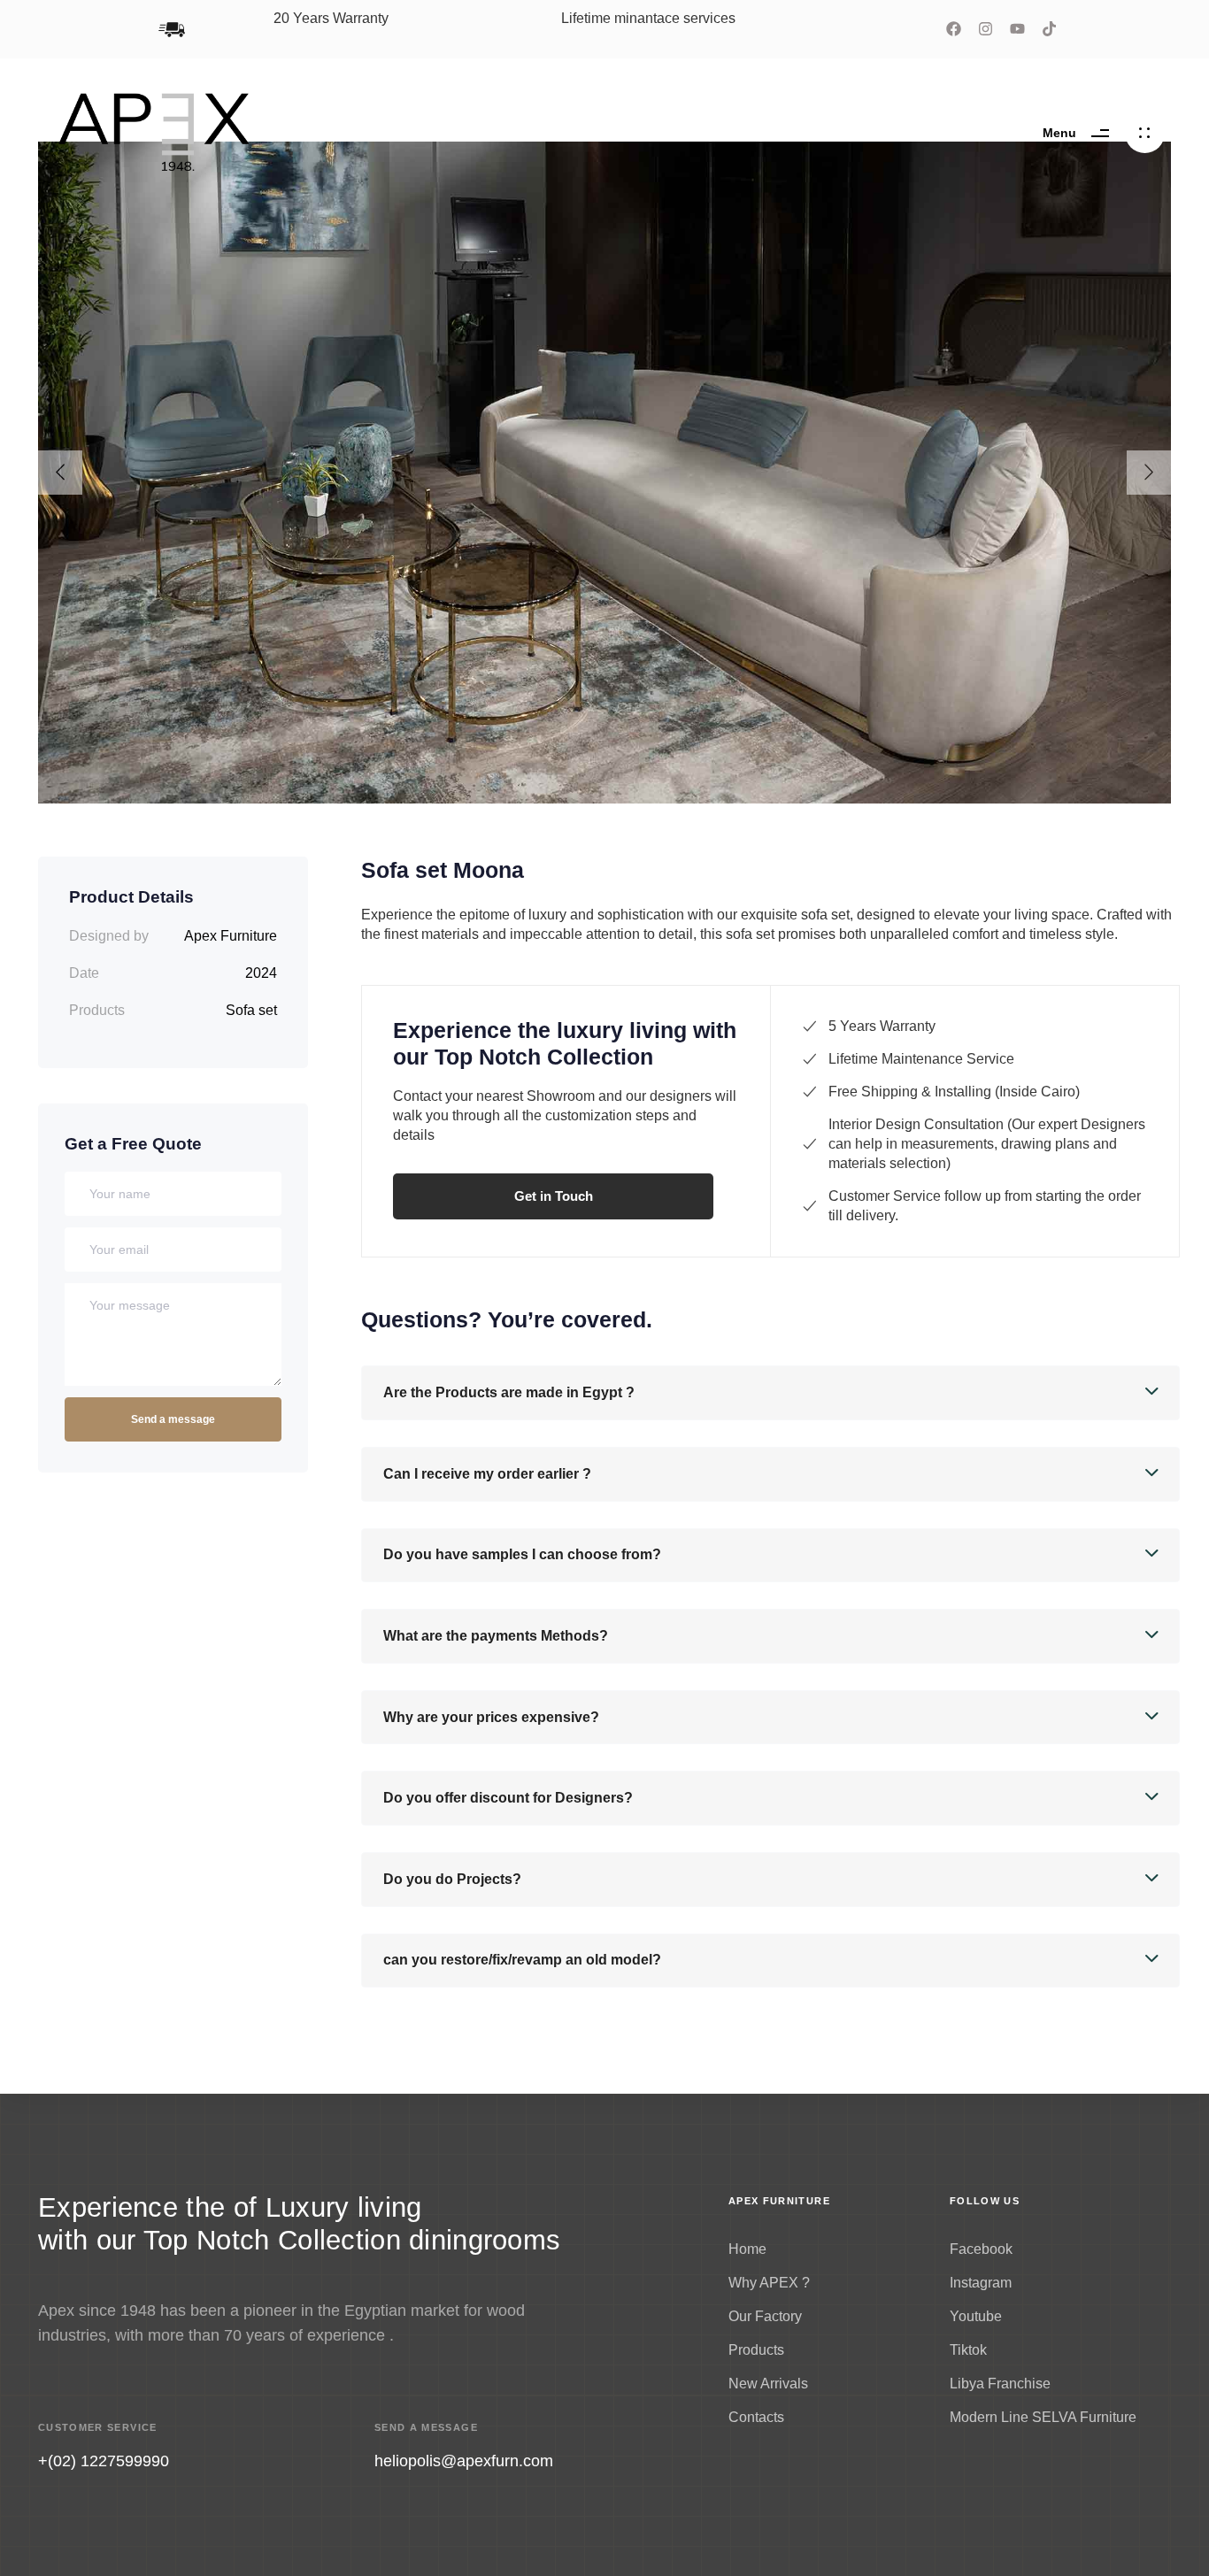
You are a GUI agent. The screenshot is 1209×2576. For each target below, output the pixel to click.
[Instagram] (986, 29)
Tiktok (968, 2350)
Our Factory (765, 2316)
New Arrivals (768, 2384)
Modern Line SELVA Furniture (1043, 2417)
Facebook (981, 2249)
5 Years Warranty (882, 1026)
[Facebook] (954, 29)
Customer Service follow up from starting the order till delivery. (985, 1206)
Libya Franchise (1000, 2384)
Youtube (976, 2316)
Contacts (756, 2417)
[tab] (770, 1393)
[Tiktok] (1049, 29)
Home (747, 2249)
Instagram (981, 2283)
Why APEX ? (769, 2283)
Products (756, 2350)
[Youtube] (1018, 29)
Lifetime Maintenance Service (921, 1059)
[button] (770, 1393)
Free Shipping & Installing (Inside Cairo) (954, 1092)
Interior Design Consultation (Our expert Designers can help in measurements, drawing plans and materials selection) (987, 1144)
